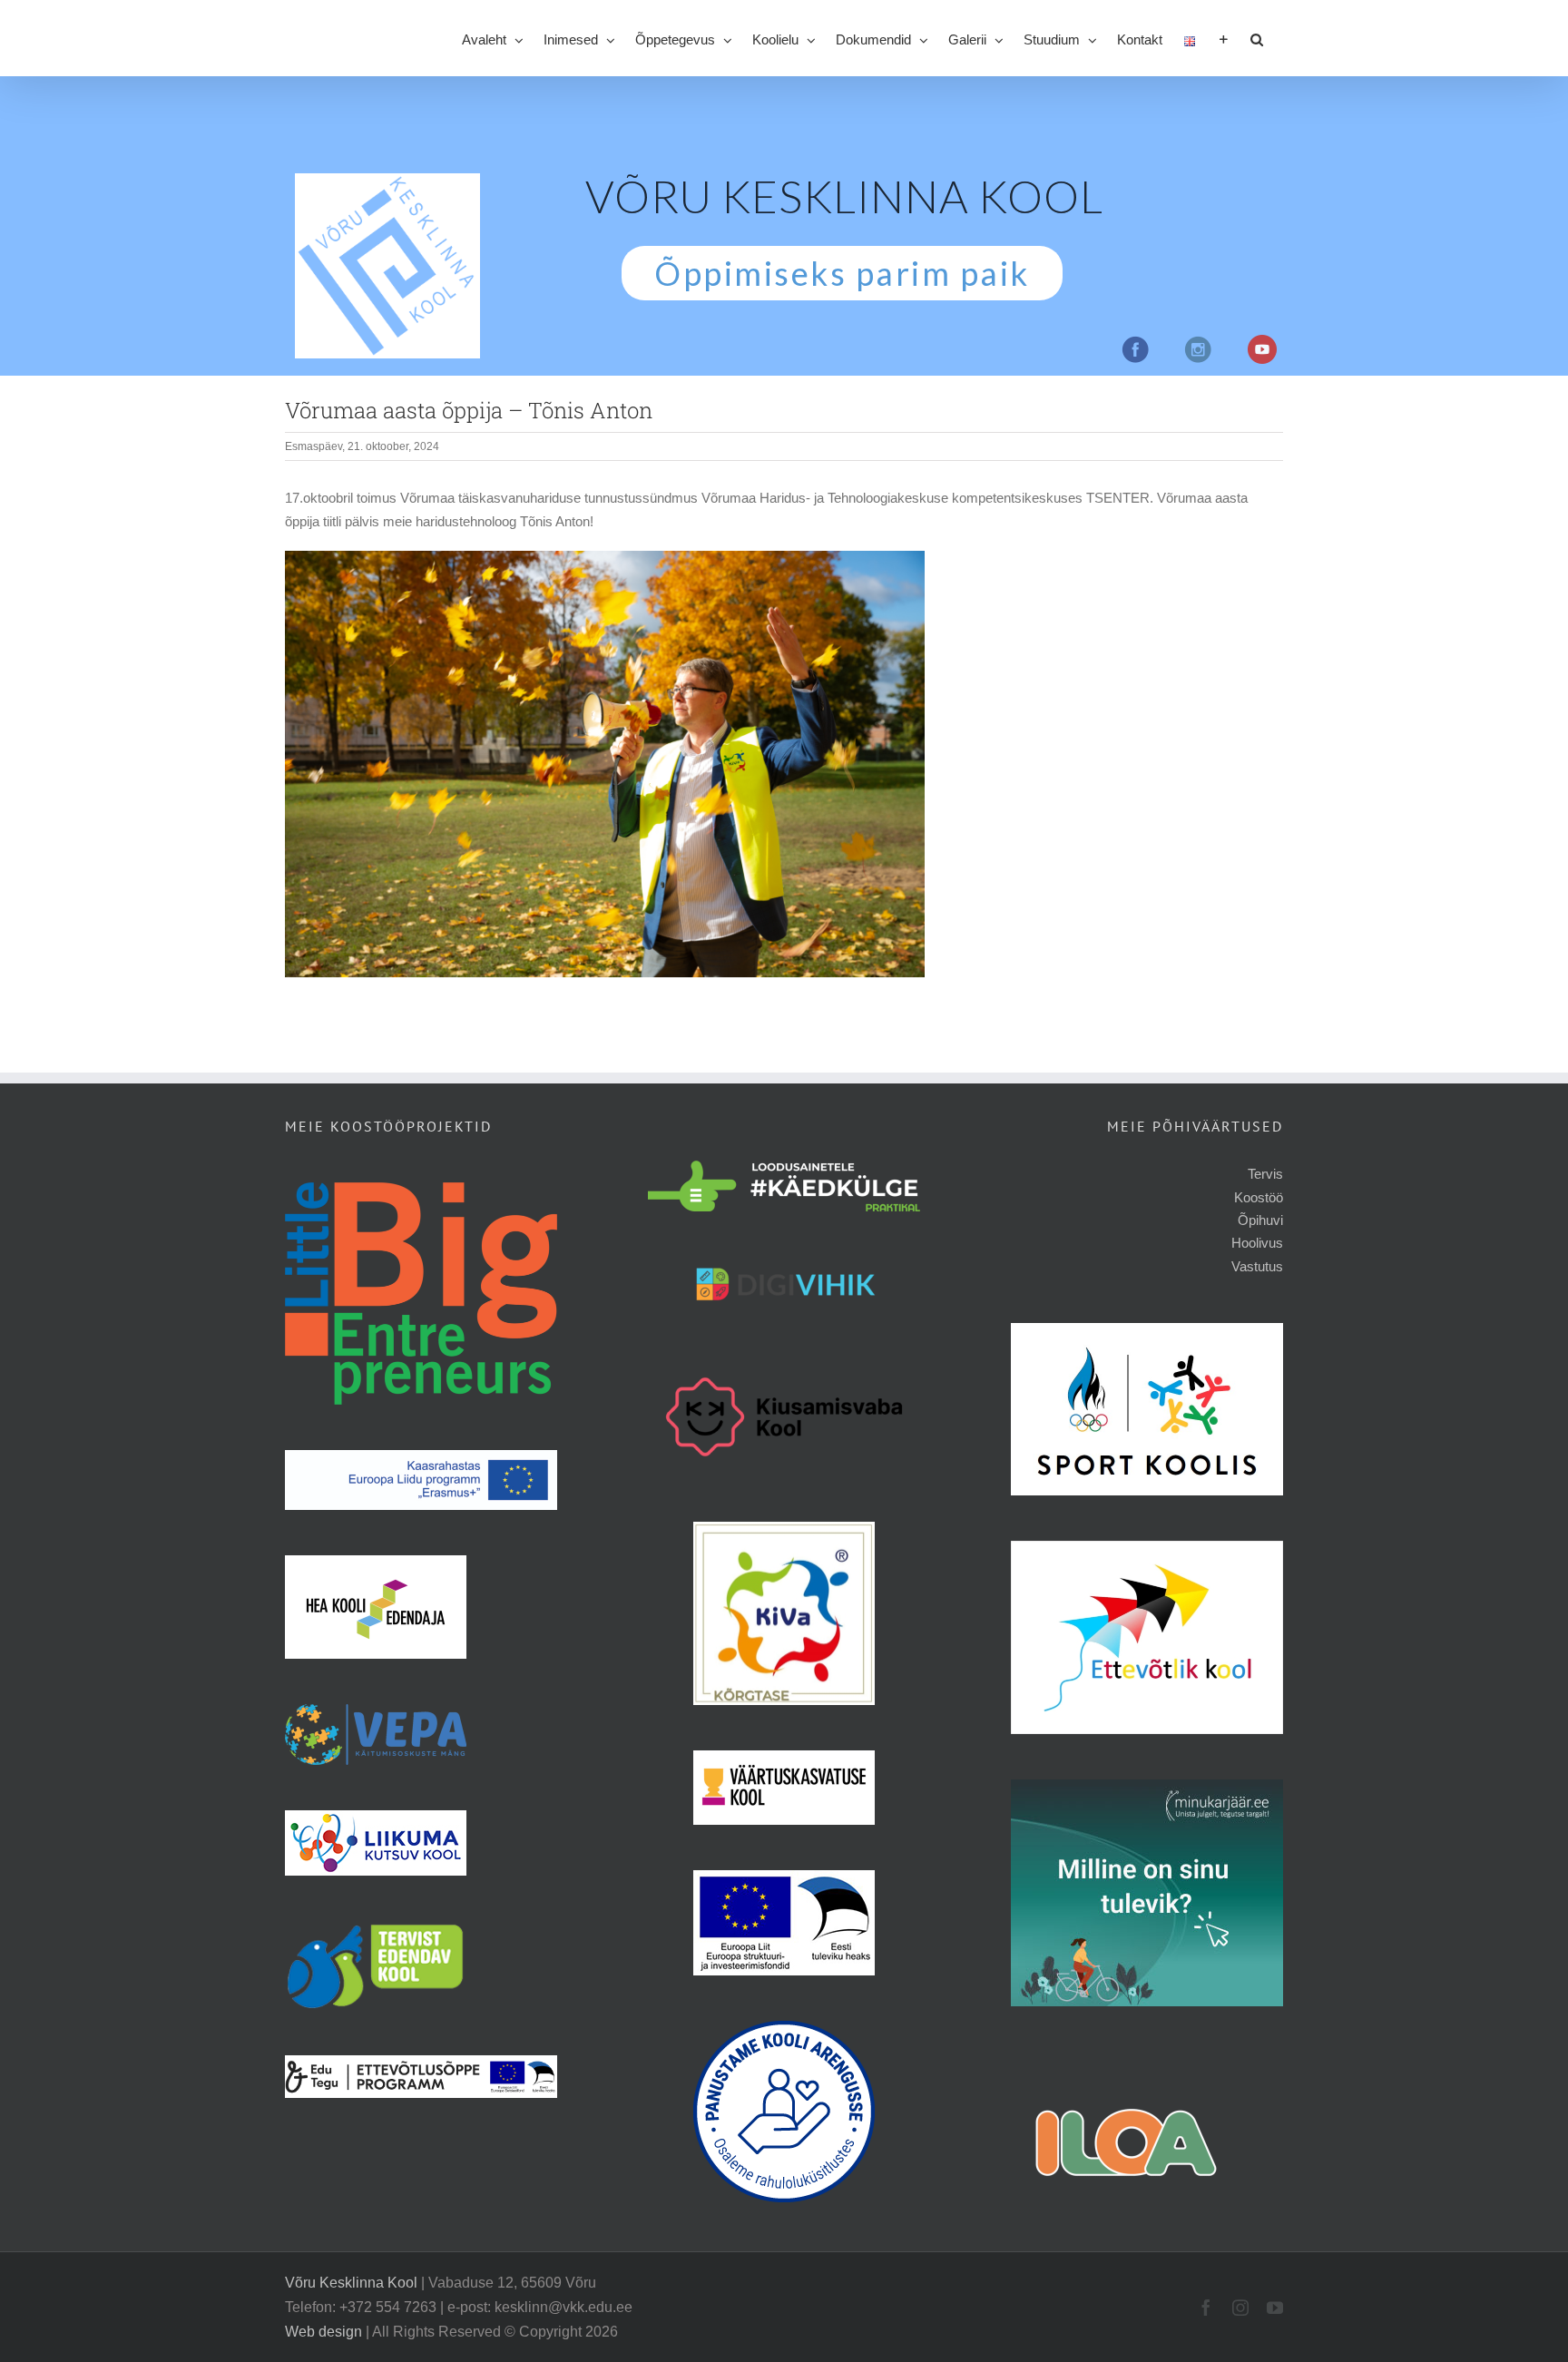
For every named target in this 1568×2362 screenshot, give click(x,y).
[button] (1257, 38)
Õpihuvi (1260, 1220)
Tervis (1265, 1174)
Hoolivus (1257, 1243)
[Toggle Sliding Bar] (1224, 38)
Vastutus (1257, 1266)
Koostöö (1259, 1197)
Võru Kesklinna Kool (351, 2283)
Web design (323, 2332)
